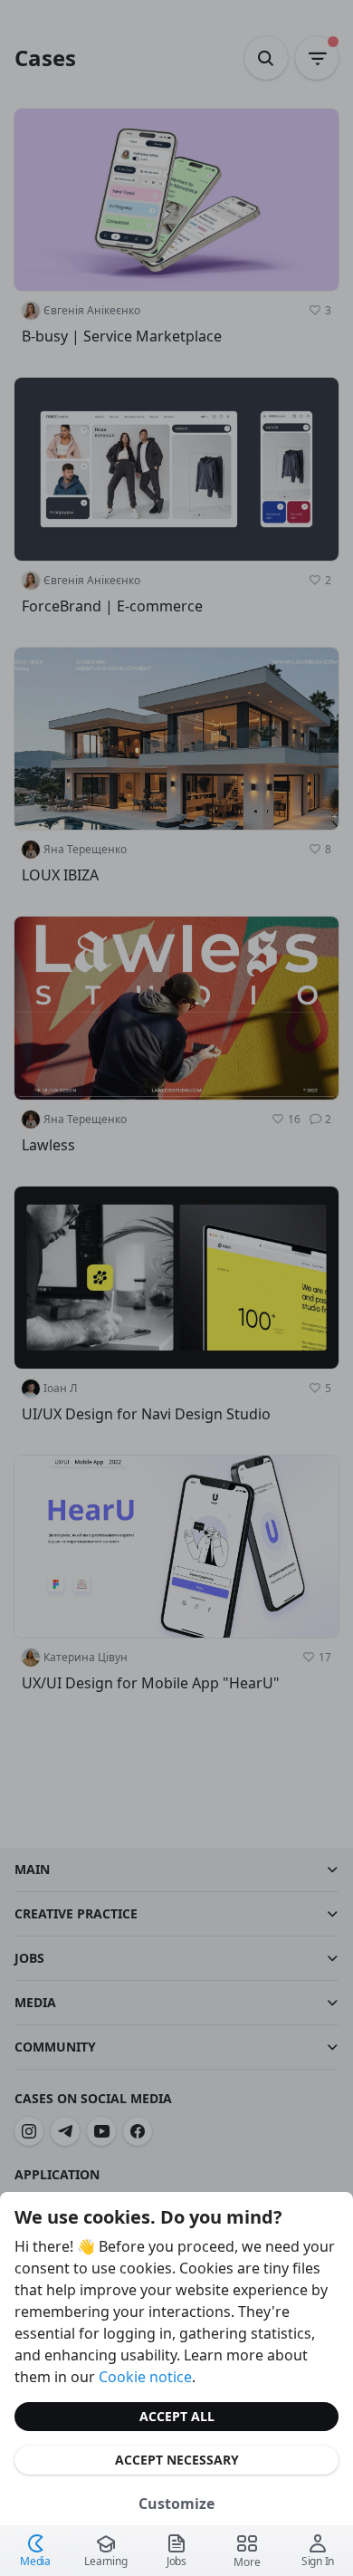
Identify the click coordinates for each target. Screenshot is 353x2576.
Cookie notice (145, 2377)
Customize (176, 2504)
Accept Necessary (177, 2460)
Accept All (177, 2416)
